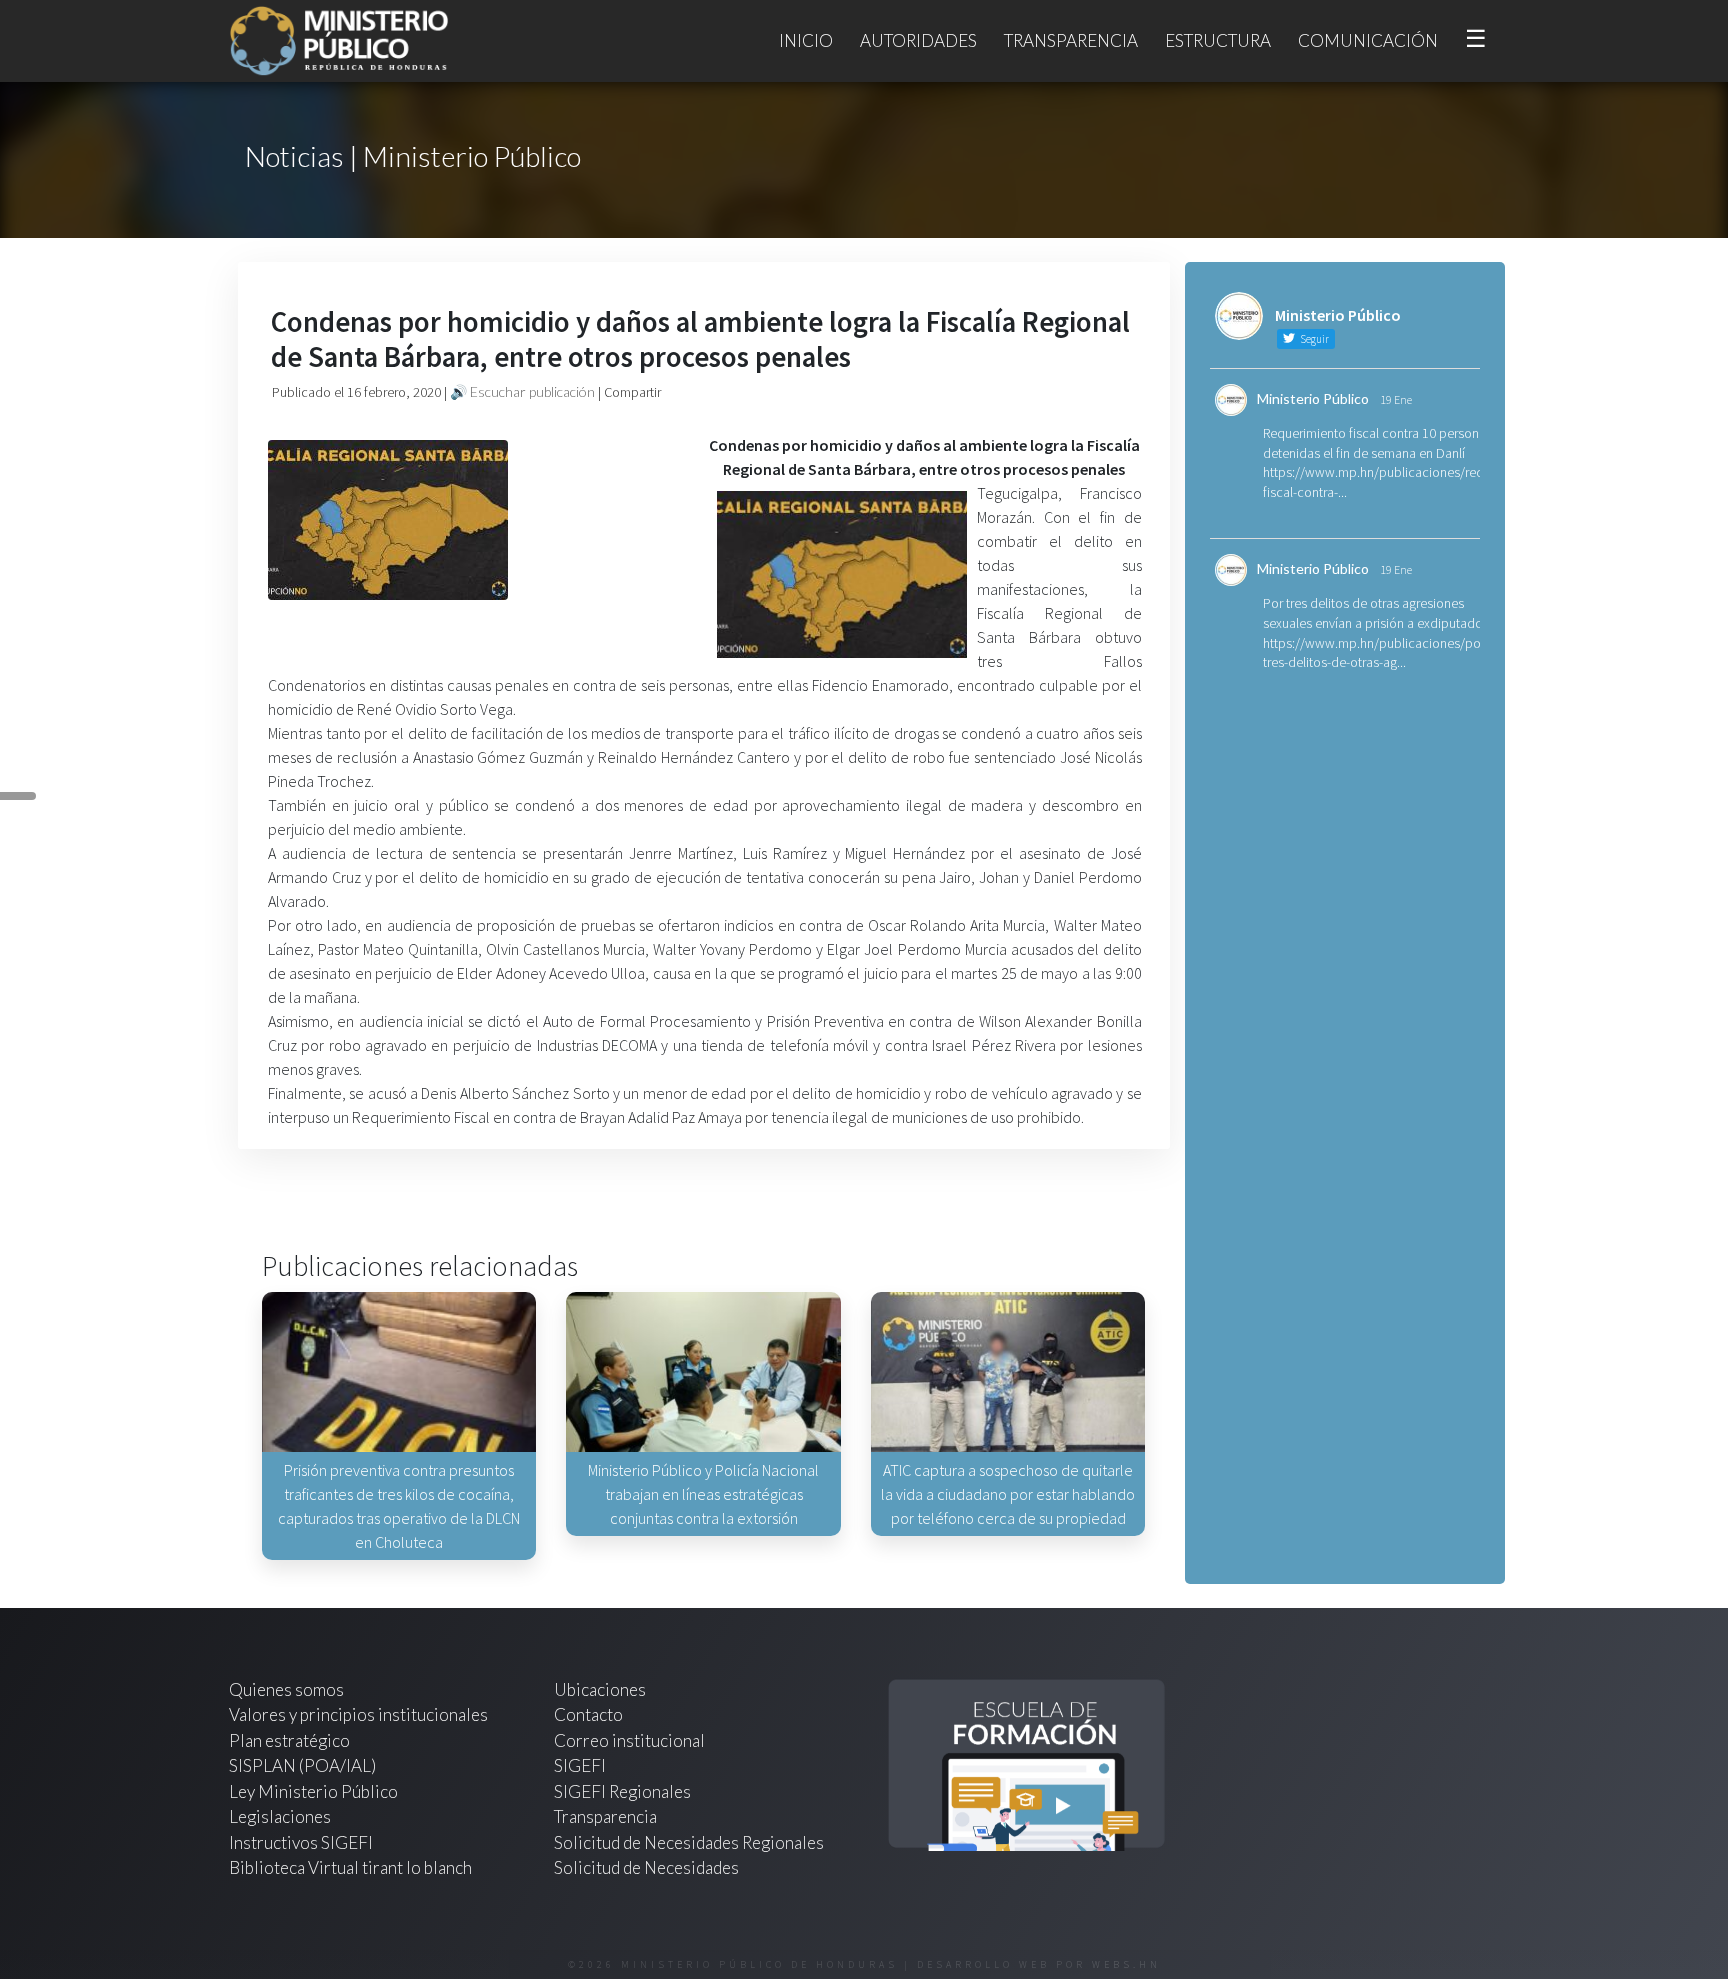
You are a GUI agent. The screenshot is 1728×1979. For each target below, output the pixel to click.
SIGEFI (580, 1765)
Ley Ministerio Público (313, 1791)
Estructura (1218, 40)
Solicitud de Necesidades (646, 1867)
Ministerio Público (1313, 398)
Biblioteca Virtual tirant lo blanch (350, 1867)
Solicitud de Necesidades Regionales (689, 1842)
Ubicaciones (600, 1689)
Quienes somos (286, 1689)
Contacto (588, 1714)
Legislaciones (280, 1816)
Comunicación (1368, 40)
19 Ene (1396, 399)
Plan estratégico (291, 1740)
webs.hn (1126, 1964)
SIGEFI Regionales (622, 1791)
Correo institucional (629, 1740)
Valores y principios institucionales (358, 1714)
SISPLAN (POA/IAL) (302, 1765)
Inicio (806, 40)
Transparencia (1071, 40)
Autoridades (918, 40)
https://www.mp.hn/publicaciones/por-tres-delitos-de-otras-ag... (1376, 653)
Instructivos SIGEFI (301, 1842)
